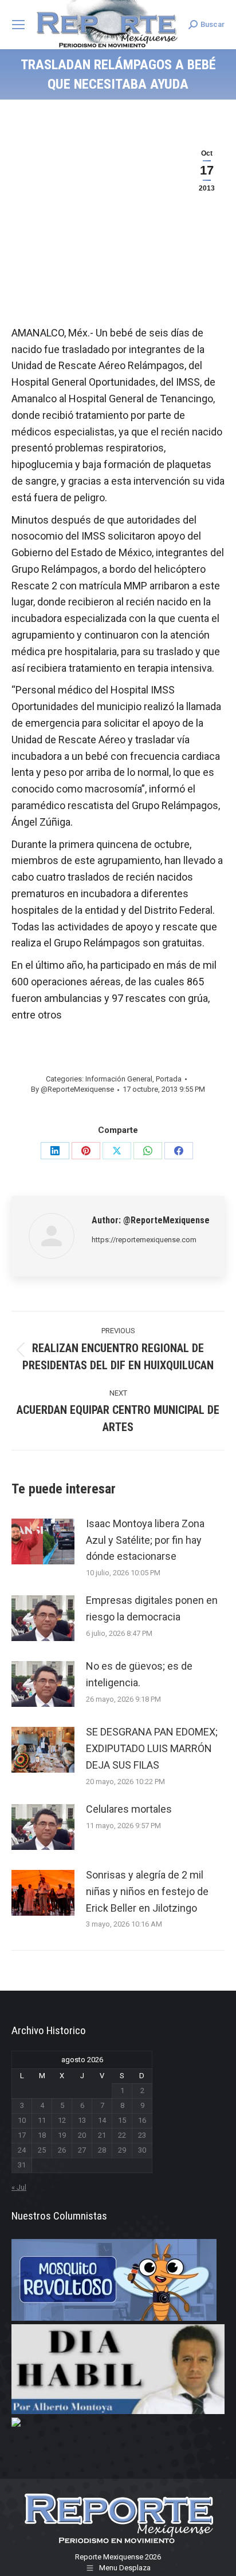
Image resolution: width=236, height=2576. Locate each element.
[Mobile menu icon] (18, 25)
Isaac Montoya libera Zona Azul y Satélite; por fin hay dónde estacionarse (145, 1540)
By (72, 1089)
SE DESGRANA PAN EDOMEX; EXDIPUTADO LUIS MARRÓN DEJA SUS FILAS (152, 1748)
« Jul (19, 2187)
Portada (169, 1079)
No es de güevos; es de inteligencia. (139, 1674)
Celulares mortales (129, 1809)
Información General (119, 1079)
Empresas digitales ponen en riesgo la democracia (152, 1608)
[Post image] (43, 1541)
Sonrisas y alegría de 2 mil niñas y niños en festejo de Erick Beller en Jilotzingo (147, 1891)
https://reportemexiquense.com (144, 1240)
